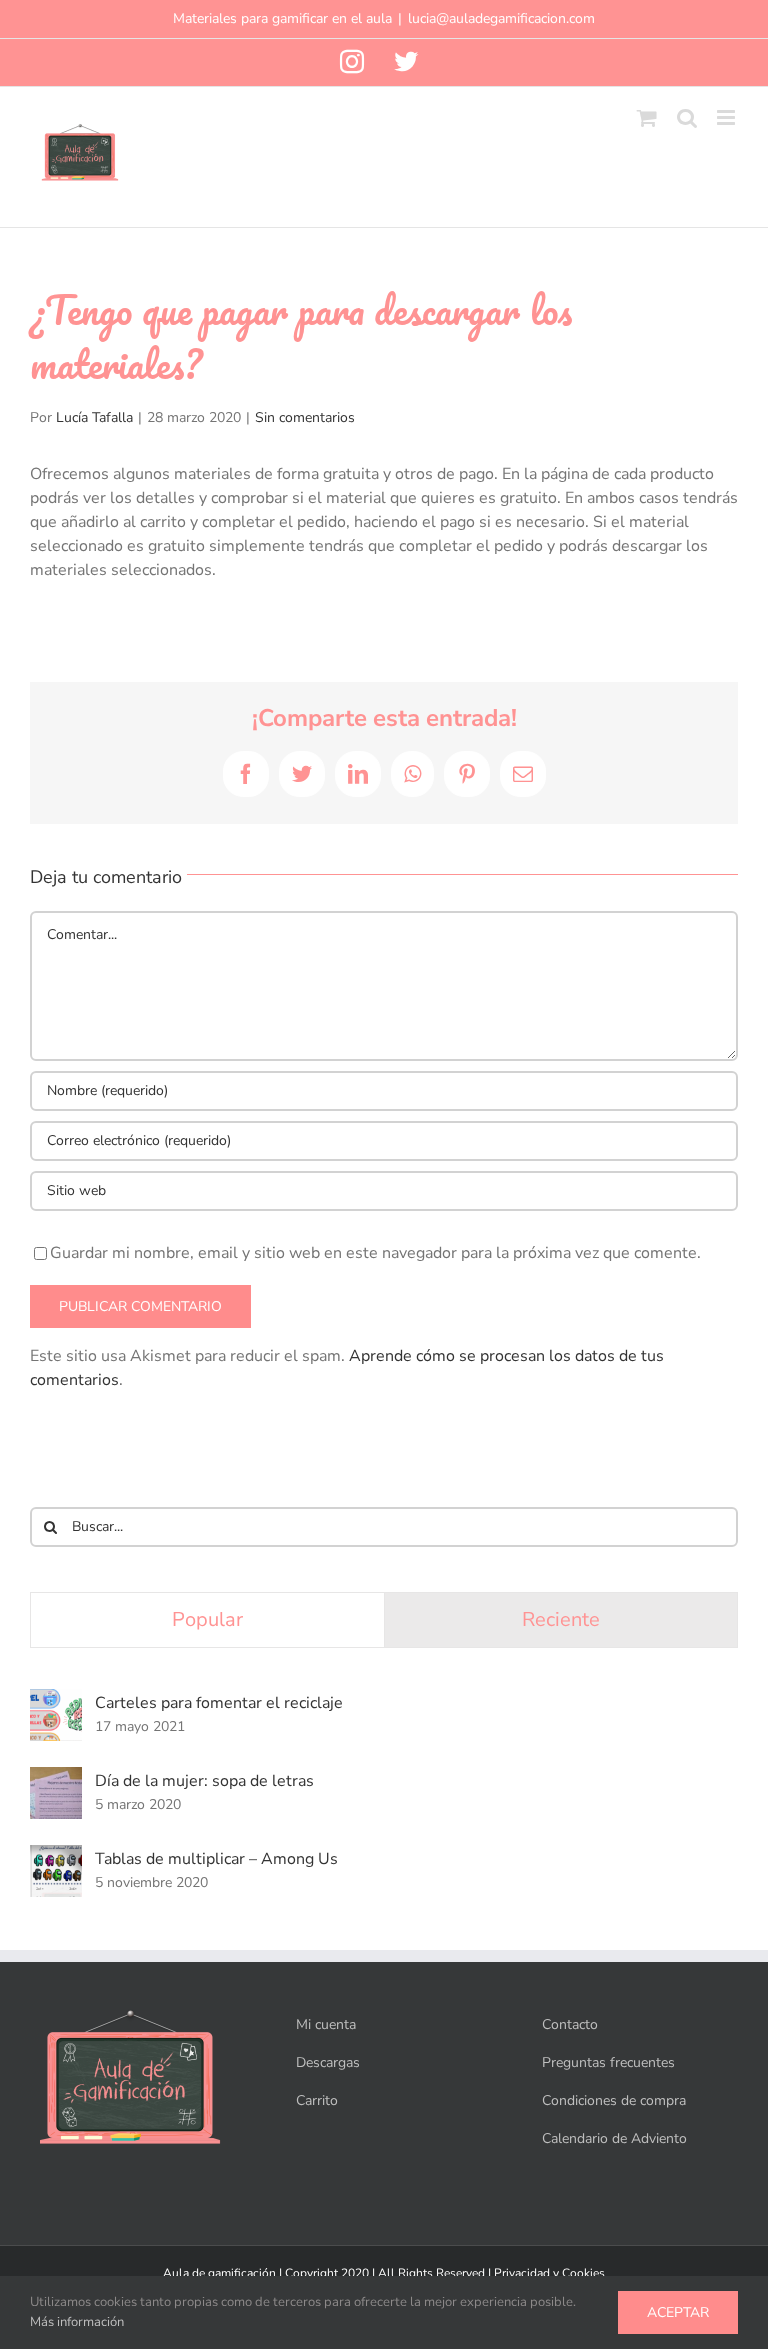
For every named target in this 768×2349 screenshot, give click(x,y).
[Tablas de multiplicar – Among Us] (56, 1857)
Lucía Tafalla (94, 417)
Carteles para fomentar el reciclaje (219, 1703)
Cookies (583, 2273)
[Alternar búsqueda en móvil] (687, 117)
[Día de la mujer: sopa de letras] (56, 1779)
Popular (207, 1619)
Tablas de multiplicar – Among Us (216, 1859)
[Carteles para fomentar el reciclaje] (56, 1701)
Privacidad (522, 2273)
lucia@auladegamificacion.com (501, 18)
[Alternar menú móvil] (727, 117)
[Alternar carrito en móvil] (647, 117)
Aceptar (678, 2312)
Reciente (561, 1619)
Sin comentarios (305, 417)
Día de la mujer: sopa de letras (204, 1781)
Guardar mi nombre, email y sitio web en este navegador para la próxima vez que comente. (375, 1253)
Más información (77, 2322)
